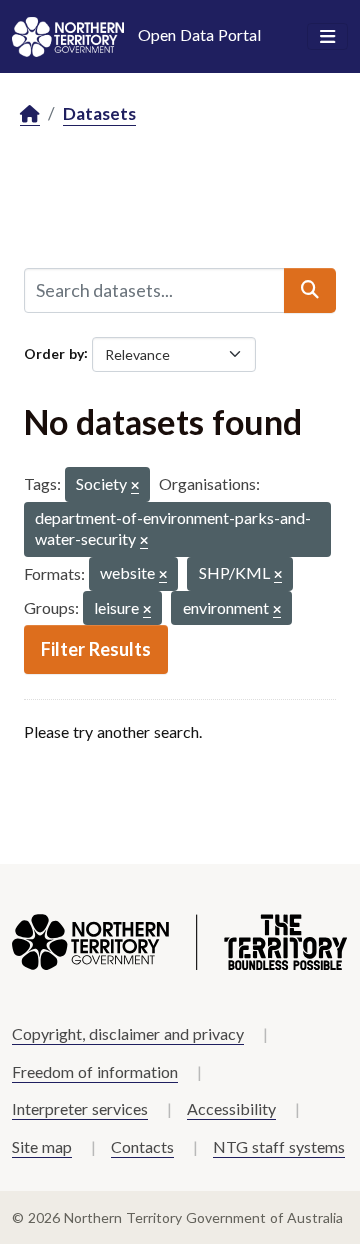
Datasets (99, 113)
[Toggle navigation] (327, 37)
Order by (54, 352)
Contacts (142, 1146)
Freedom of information (95, 1071)
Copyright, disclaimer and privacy (128, 1033)
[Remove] (135, 486)
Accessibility (231, 1108)
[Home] (30, 114)
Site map (42, 1146)
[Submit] (310, 290)
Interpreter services (80, 1108)
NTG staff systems (279, 1146)
